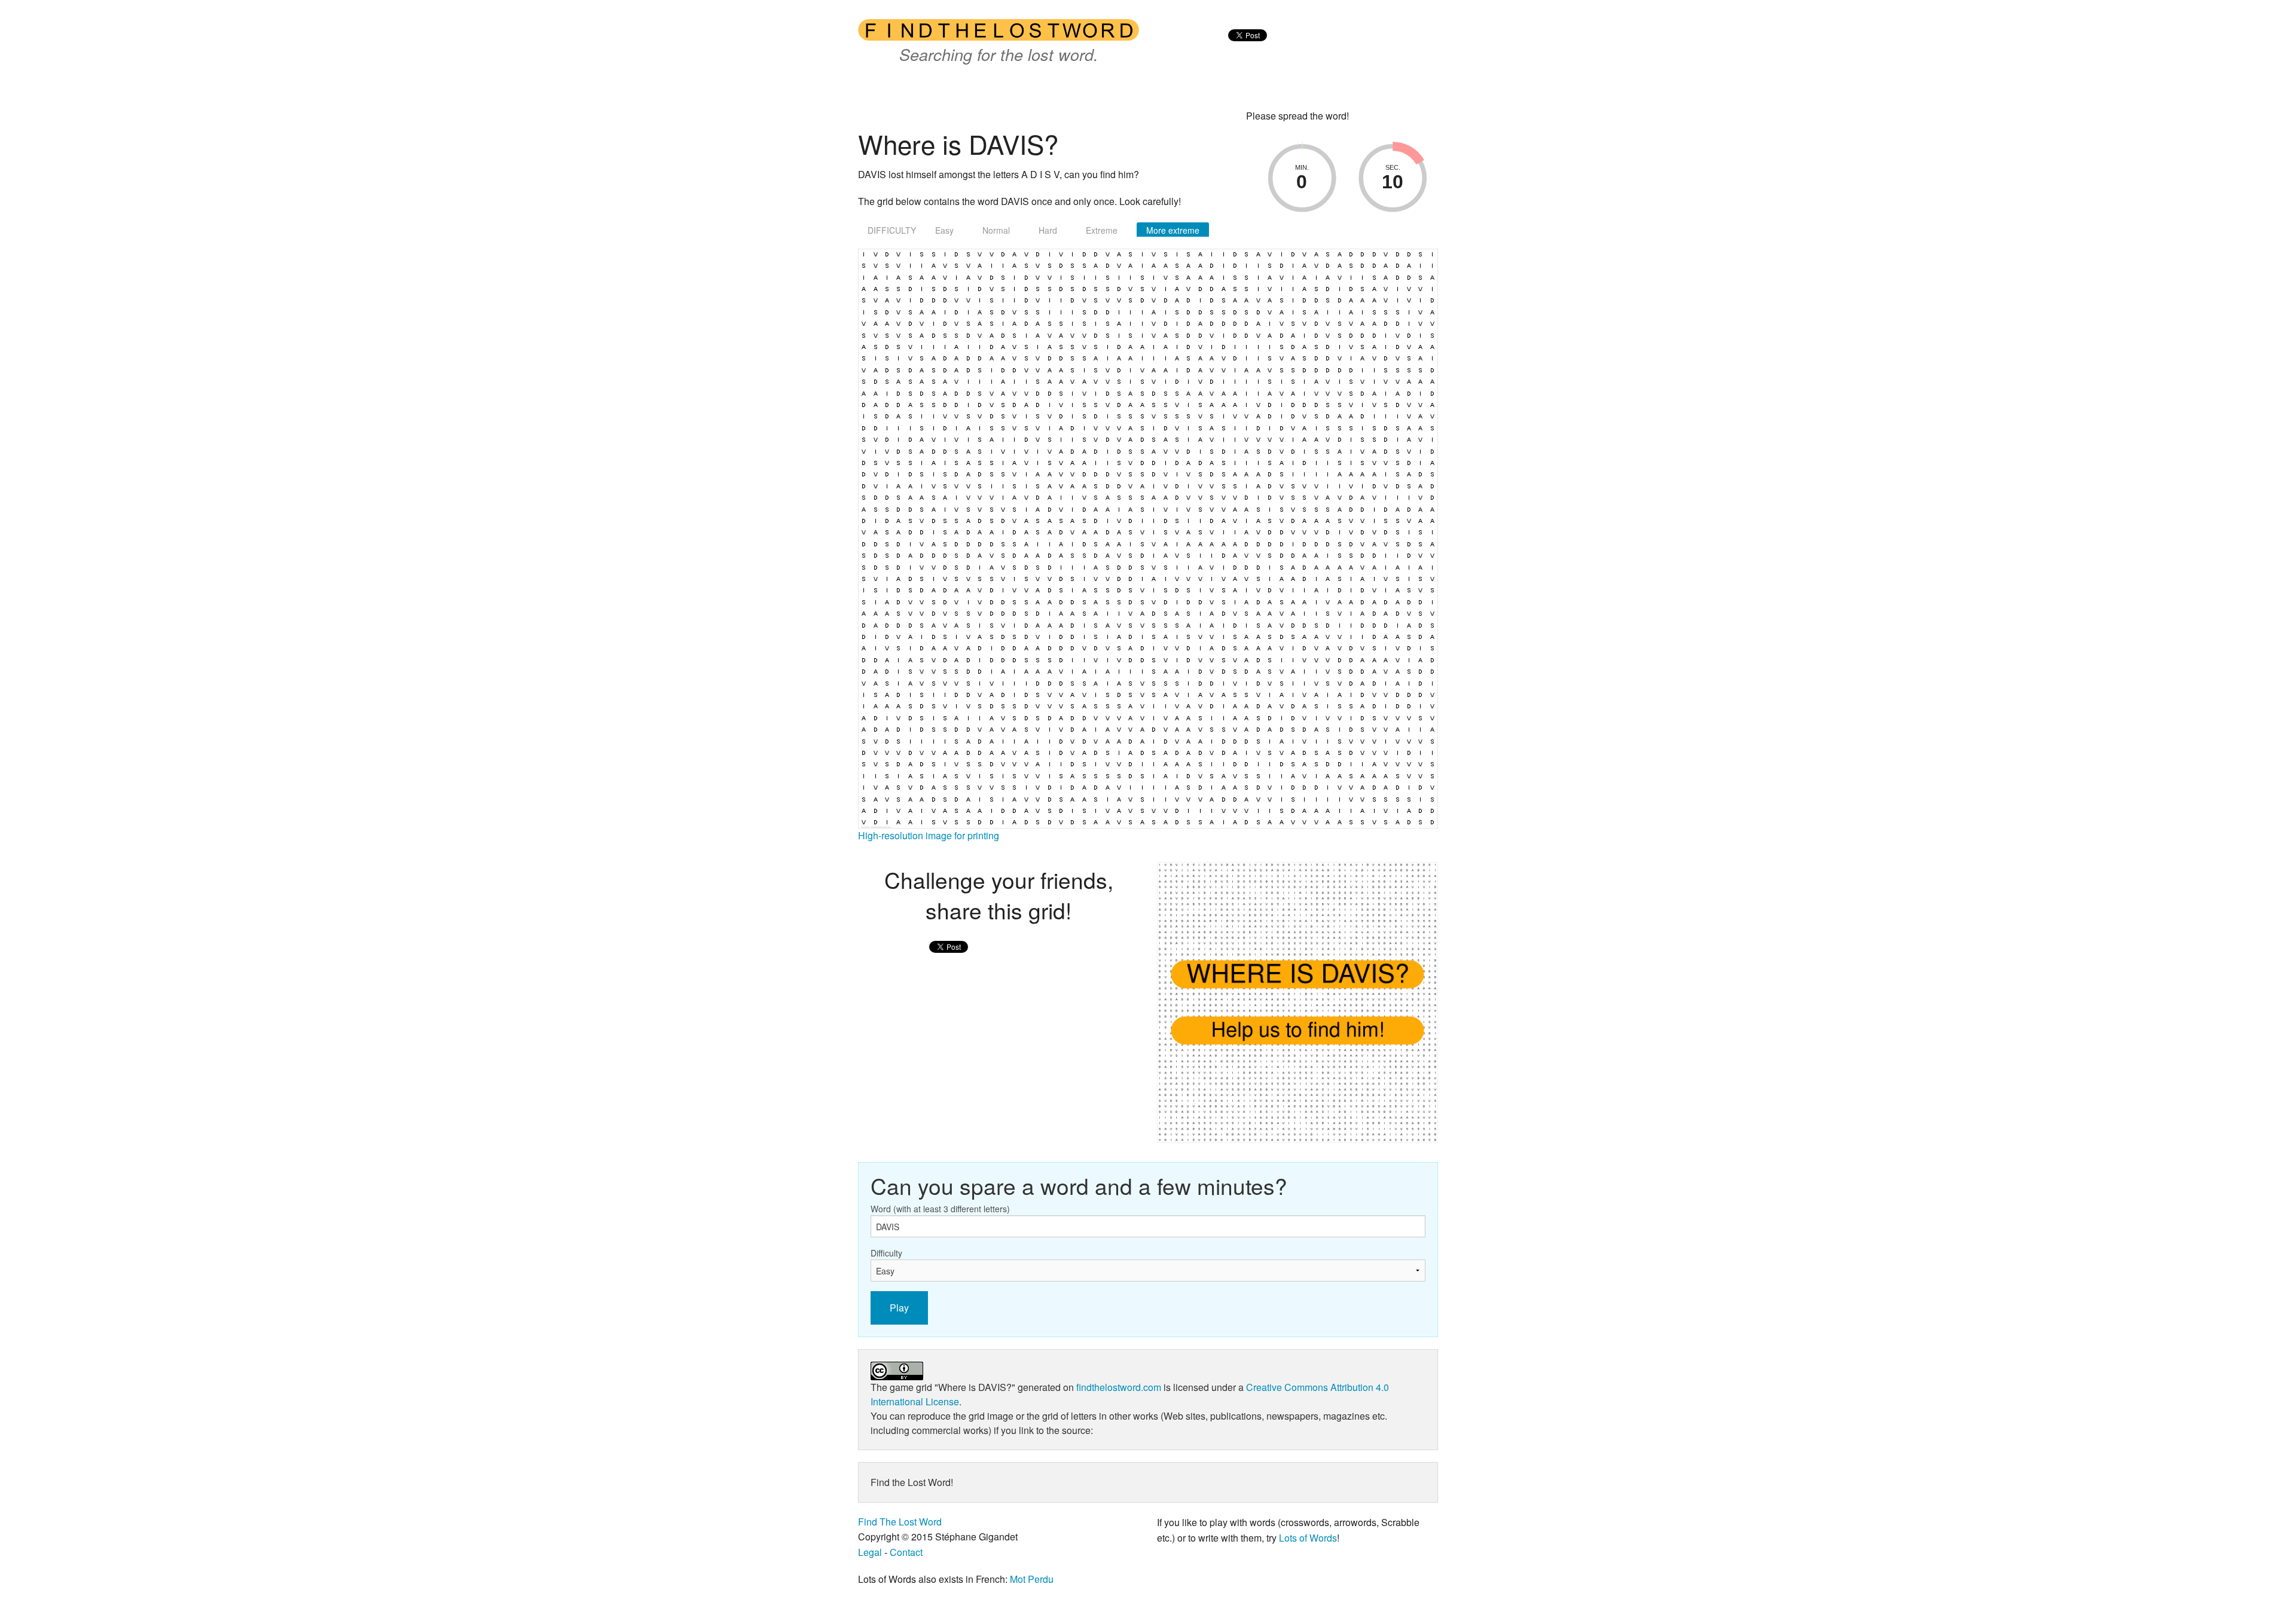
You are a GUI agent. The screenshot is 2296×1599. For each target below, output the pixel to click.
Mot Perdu (1032, 1579)
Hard (1048, 230)
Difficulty (886, 1253)
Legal (870, 1552)
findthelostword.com (1119, 1387)
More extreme (1173, 230)
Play (899, 1308)
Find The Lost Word (900, 1522)
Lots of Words (1308, 1538)
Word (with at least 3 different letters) (940, 1209)
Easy (944, 230)
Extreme (1102, 230)
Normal (996, 230)
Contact (906, 1552)
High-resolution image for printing (929, 835)
